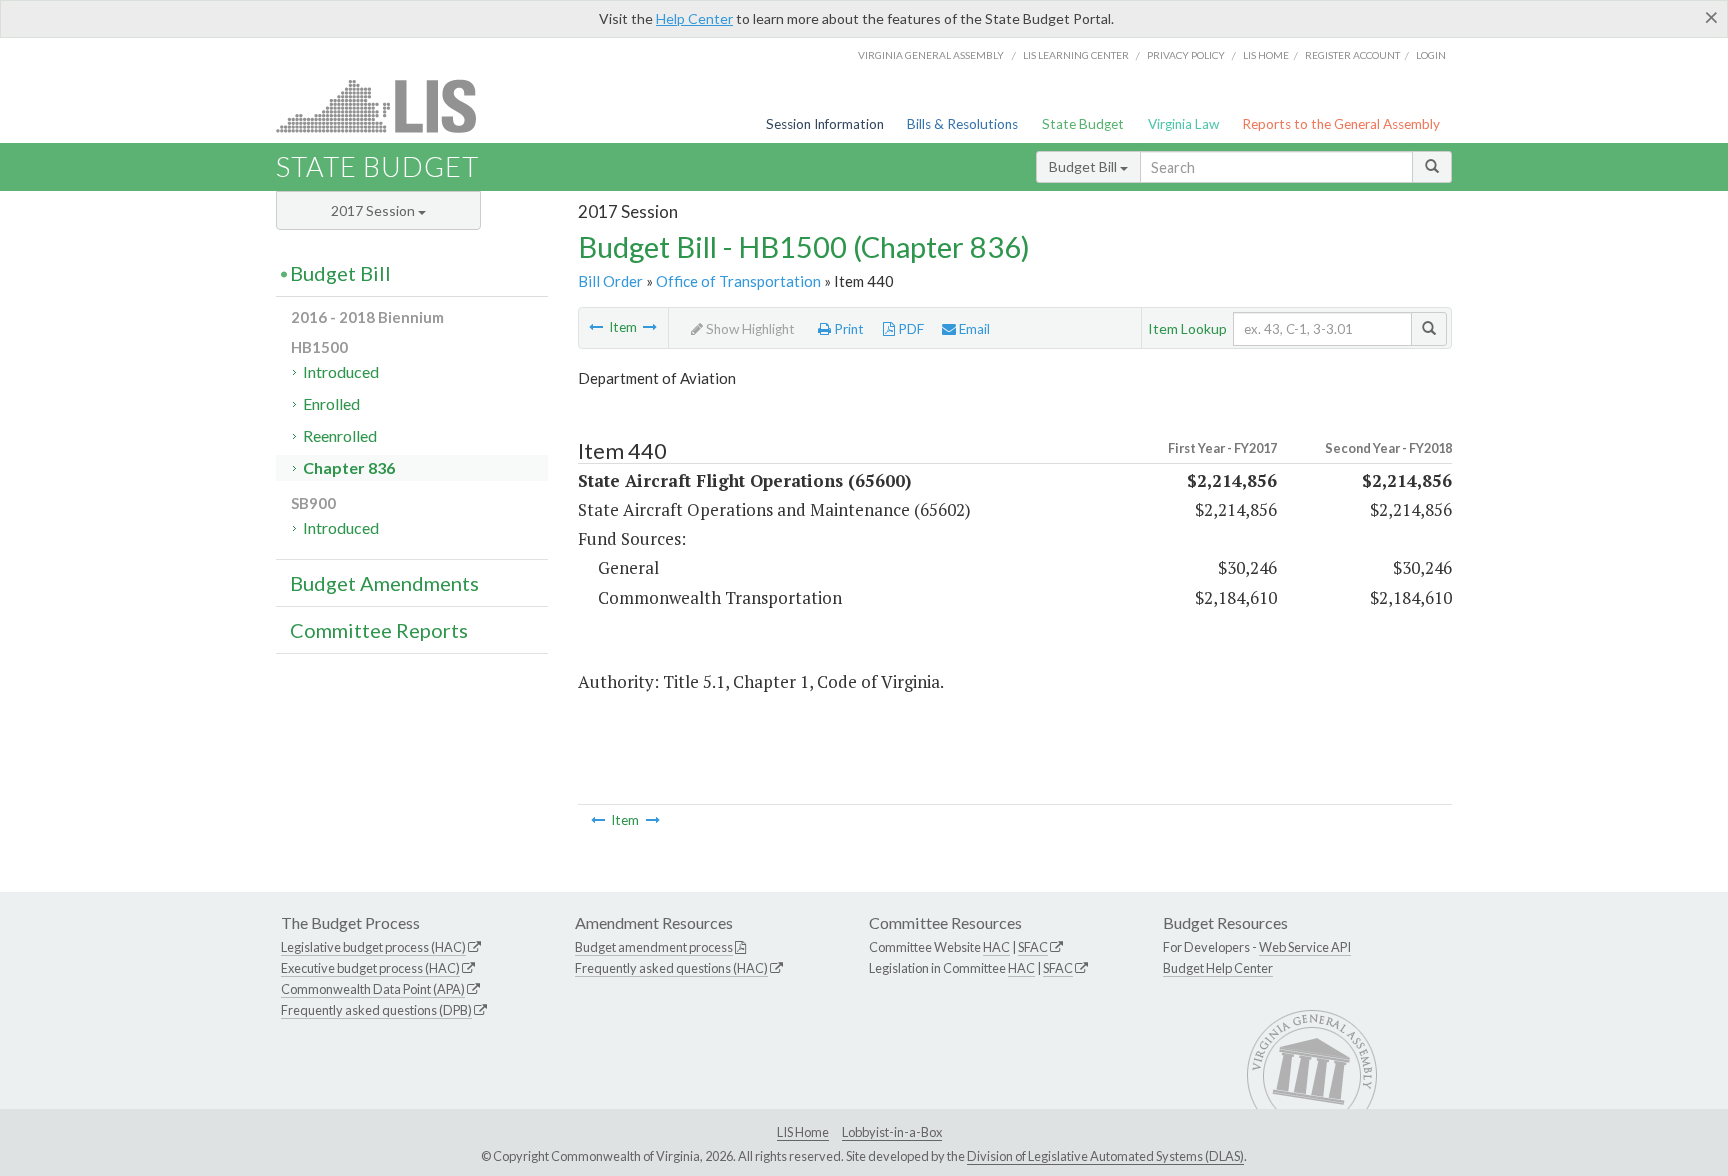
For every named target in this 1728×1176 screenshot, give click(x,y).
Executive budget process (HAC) (370, 968)
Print (847, 329)
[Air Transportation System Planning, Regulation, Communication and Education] (596, 327)
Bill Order (610, 281)
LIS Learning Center (1076, 55)
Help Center (694, 18)
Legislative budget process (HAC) (373, 947)
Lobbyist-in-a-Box (892, 1132)
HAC (996, 947)
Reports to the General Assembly (1341, 124)
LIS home (1266, 55)
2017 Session (374, 210)
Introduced (341, 371)
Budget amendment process (654, 947)
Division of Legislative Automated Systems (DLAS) (1105, 1156)
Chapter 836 (349, 467)
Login (1431, 55)
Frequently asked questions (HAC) (671, 968)
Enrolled (331, 403)
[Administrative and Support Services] (650, 327)
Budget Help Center (1218, 968)
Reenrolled (340, 435)
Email (973, 329)
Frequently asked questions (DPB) (376, 1010)
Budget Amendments (384, 583)
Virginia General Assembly (931, 55)
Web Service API (1305, 947)
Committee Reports (379, 630)
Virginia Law (1183, 124)
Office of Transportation (738, 281)
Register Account (1352, 55)
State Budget (1083, 124)
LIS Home (803, 1132)
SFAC (1033, 947)
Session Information (825, 124)
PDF (909, 329)
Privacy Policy (1186, 55)
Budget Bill (1084, 166)
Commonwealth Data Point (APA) (373, 989)
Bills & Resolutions (962, 124)
